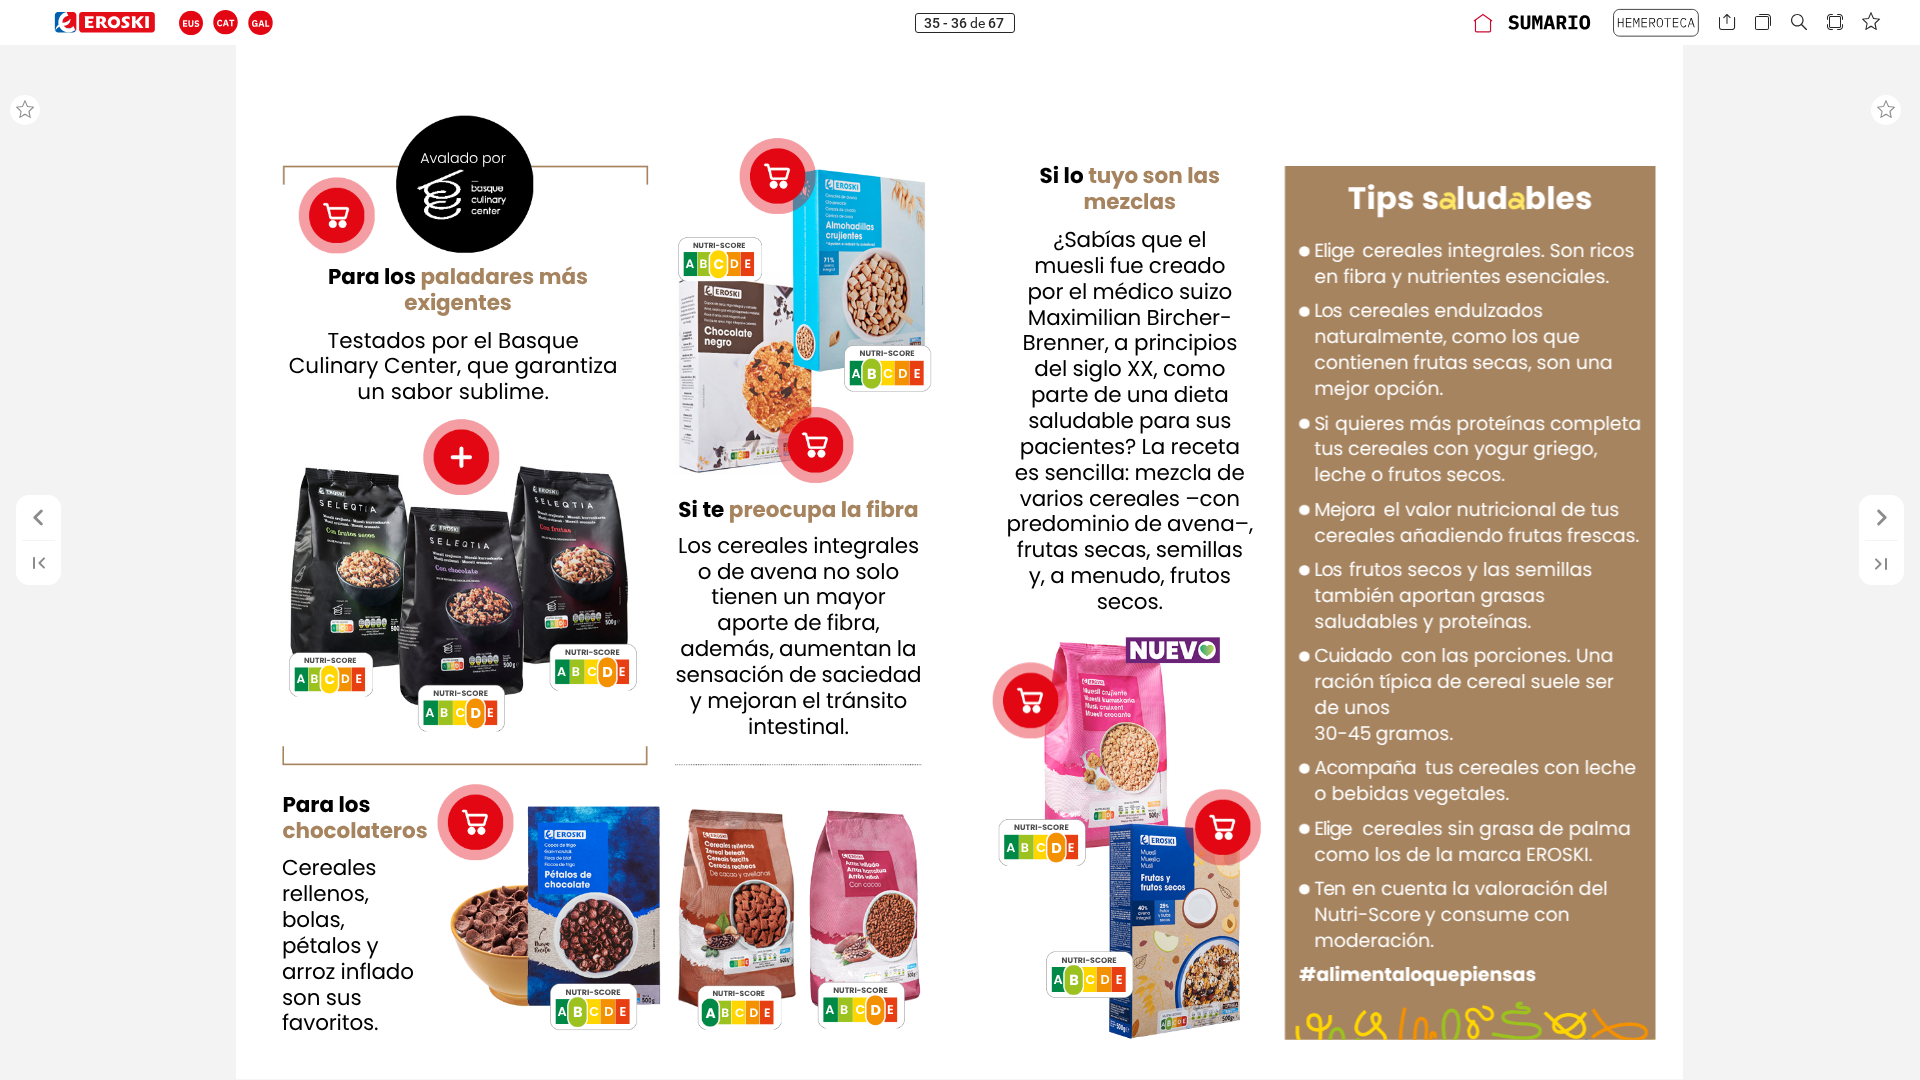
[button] (191, 22)
